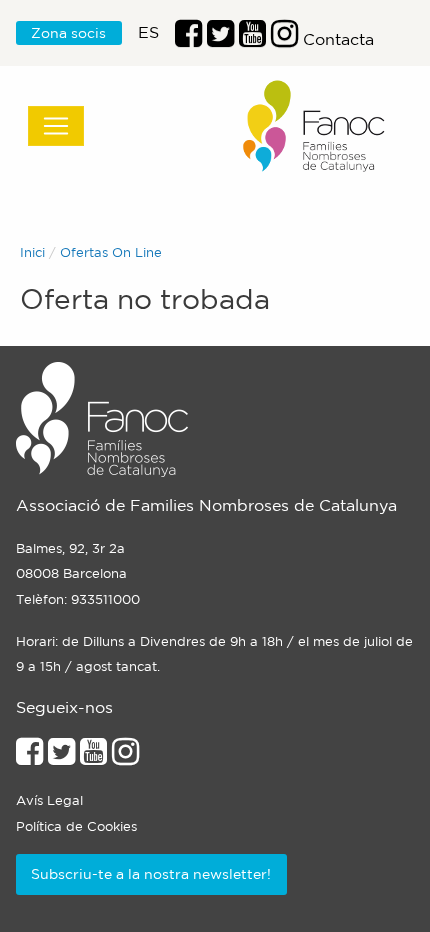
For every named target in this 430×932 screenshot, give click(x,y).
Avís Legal (49, 800)
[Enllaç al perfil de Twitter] (220, 39)
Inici (32, 252)
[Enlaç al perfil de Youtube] (252, 39)
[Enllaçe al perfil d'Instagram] (125, 757)
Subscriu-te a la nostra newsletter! (151, 874)
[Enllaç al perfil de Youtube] (93, 757)
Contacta (338, 39)
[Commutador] (56, 126)
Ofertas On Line (111, 252)
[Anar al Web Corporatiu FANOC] (315, 126)
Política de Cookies (76, 826)
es (148, 32)
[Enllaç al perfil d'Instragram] (284, 39)
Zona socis (68, 33)
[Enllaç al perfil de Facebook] (188, 39)
